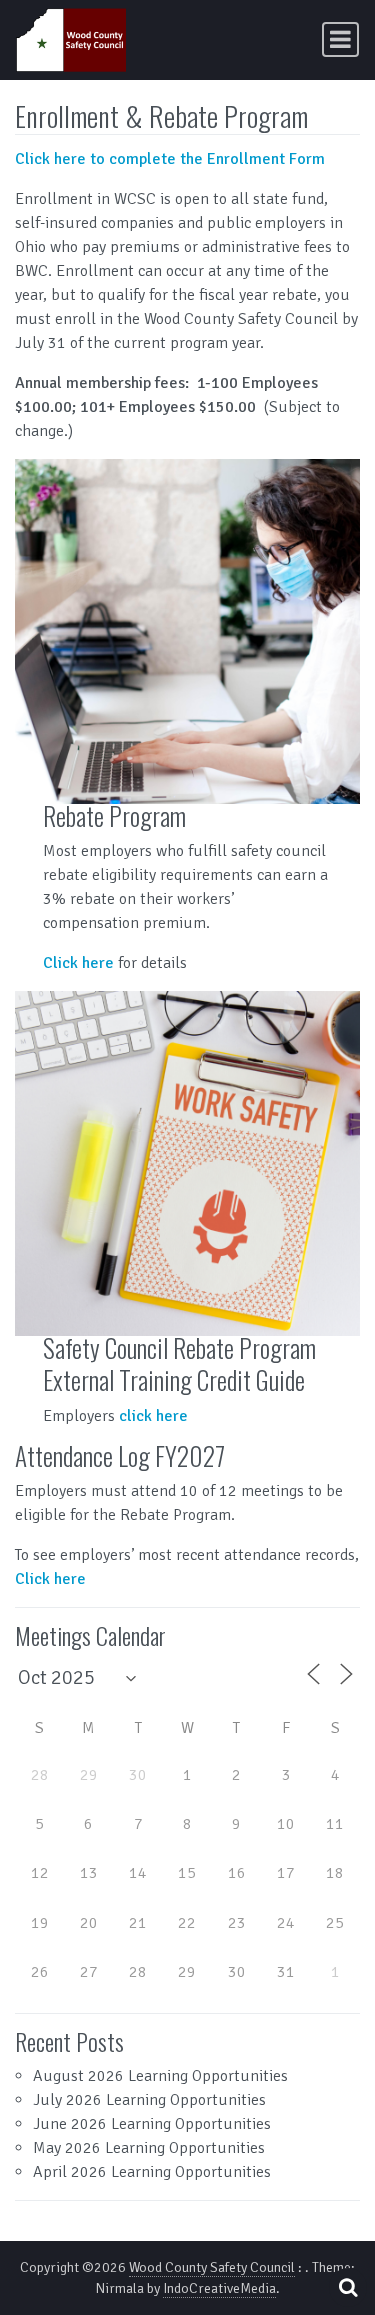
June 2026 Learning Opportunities (152, 2124)
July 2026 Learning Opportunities (149, 2100)
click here (153, 1416)
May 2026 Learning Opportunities (149, 2148)
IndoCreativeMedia (219, 2288)
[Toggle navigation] (340, 39)
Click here (78, 963)
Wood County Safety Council (212, 2267)
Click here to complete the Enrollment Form (170, 159)
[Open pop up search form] (348, 2287)
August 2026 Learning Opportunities (160, 2076)
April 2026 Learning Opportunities (152, 2172)
